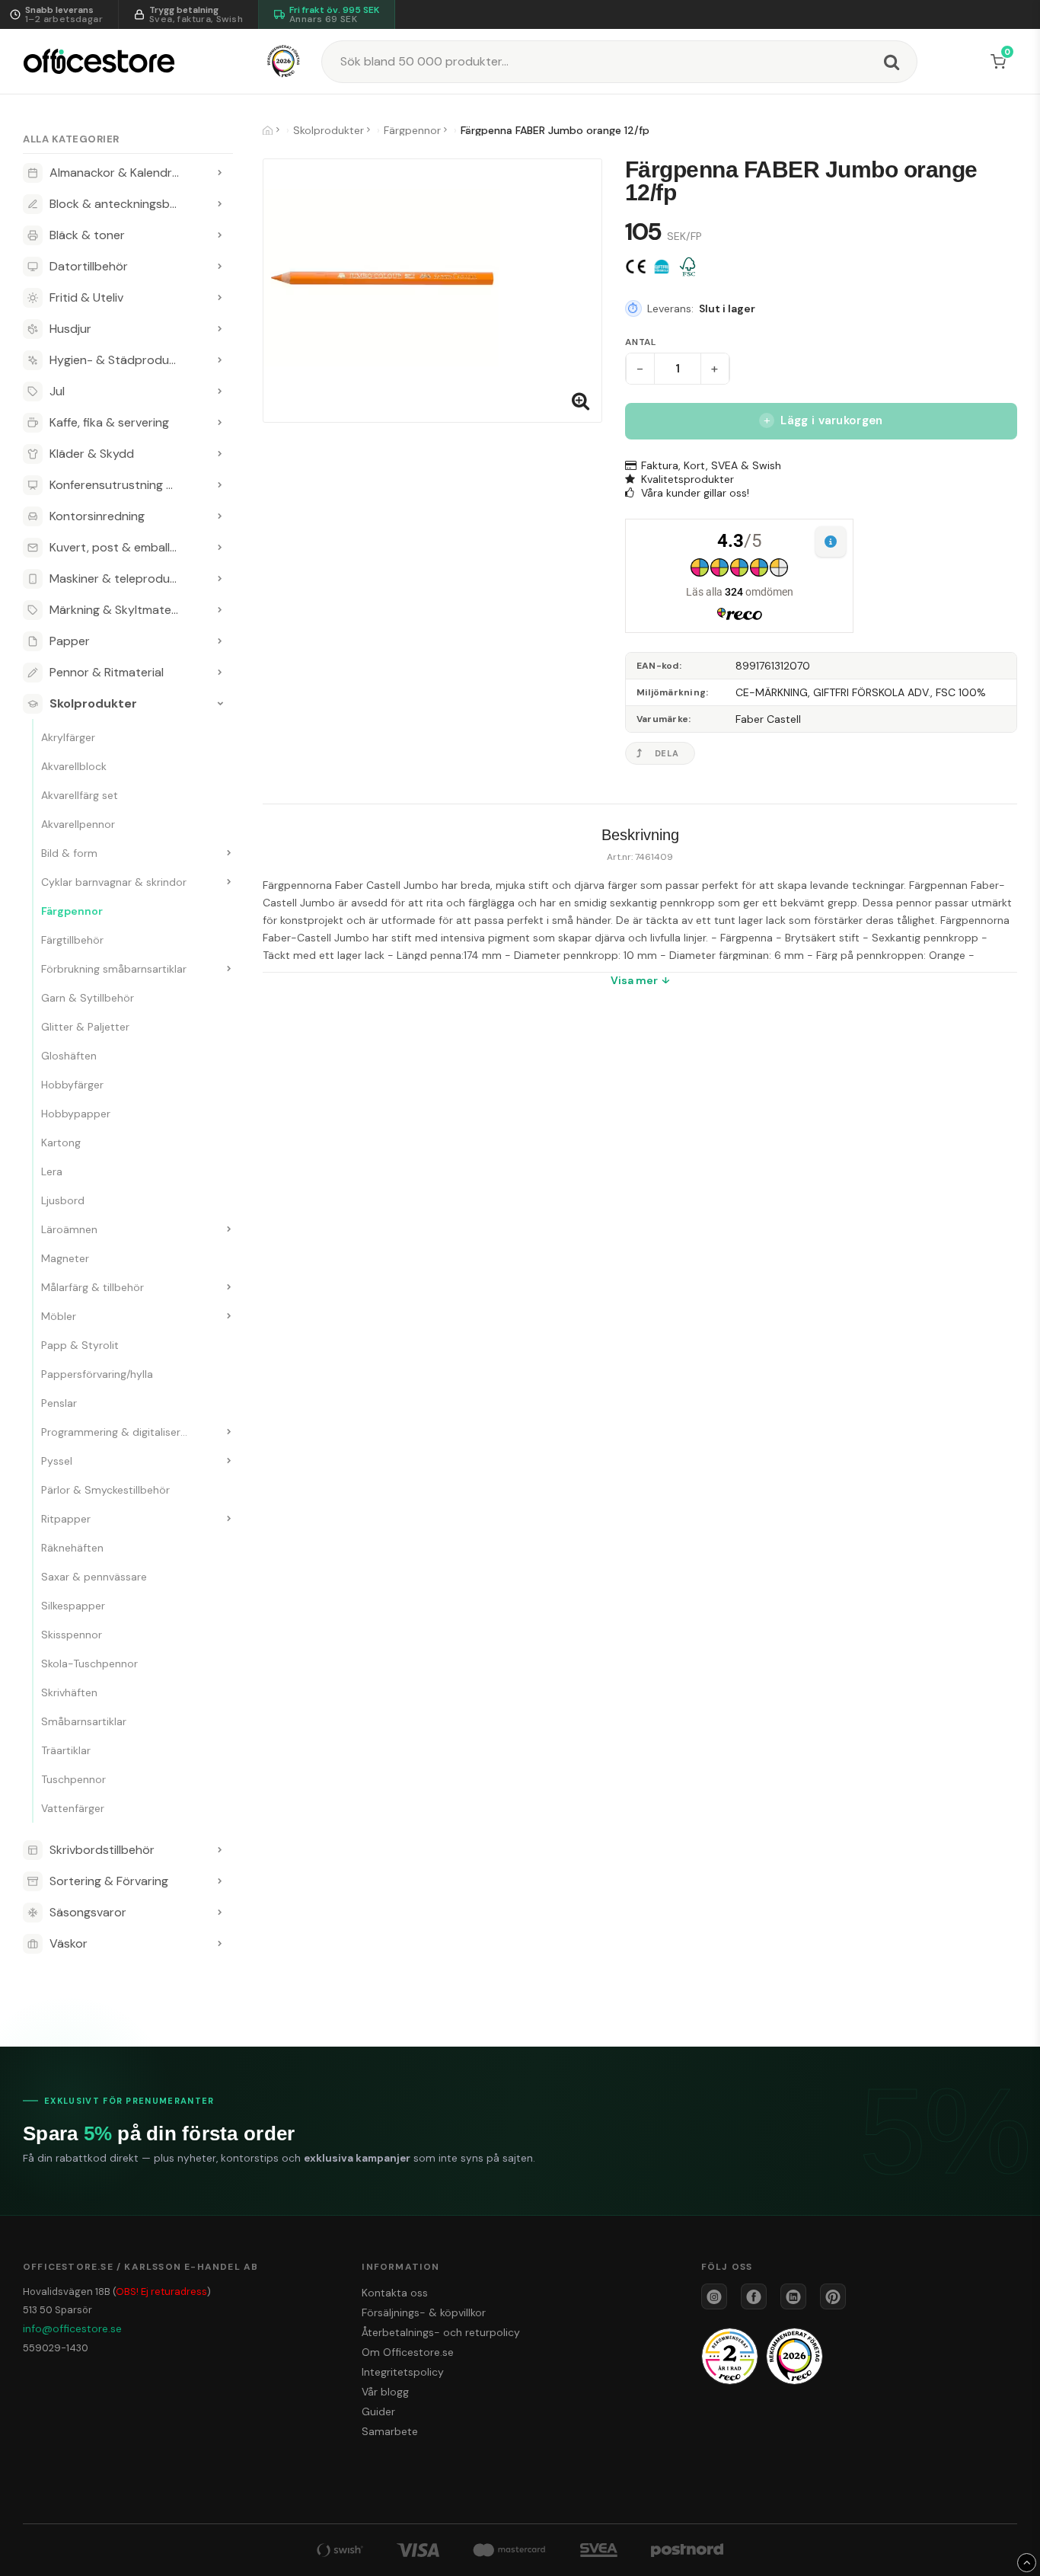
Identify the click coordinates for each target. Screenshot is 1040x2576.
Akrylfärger (68, 737)
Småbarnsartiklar (84, 1721)
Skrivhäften (69, 1692)
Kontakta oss (395, 2293)
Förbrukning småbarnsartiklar (114, 969)
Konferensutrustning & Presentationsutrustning (128, 485)
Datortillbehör (89, 266)
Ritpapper (66, 1519)
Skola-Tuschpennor (89, 1664)
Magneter (65, 1258)
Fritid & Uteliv (86, 297)
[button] (1001, 62)
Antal (641, 342)
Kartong (61, 1143)
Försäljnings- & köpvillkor (424, 2312)
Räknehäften (72, 1548)
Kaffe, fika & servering (109, 422)
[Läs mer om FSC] (687, 267)
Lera (52, 1171)
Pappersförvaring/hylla (97, 1374)
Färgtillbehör (72, 940)
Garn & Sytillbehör (88, 998)
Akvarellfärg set (80, 795)
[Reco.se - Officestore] (284, 61)
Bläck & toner (87, 235)
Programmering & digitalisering (118, 1432)
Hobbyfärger (72, 1085)
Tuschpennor (73, 1779)
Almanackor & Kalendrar (116, 173)
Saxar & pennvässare (94, 1577)
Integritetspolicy (403, 2372)
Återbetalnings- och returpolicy (441, 2332)
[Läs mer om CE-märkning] (636, 267)
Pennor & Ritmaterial (107, 672)
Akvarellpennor (78, 824)
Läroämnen (69, 1229)
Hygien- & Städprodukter (121, 360)
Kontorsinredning (97, 516)
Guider (378, 2411)
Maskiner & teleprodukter (121, 578)
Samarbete (390, 2431)
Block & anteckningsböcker (125, 204)
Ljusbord (63, 1200)
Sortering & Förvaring (109, 1881)
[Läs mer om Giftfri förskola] (662, 267)
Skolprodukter (93, 703)
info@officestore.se (72, 2328)
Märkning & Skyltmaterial (118, 610)
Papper (70, 641)
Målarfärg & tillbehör (93, 1287)
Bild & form (69, 853)
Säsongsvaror (88, 1912)
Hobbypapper (76, 1114)
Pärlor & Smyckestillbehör (105, 1490)
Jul (57, 391)
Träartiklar (66, 1750)
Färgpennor (72, 911)
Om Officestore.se (408, 2352)
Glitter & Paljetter (85, 1027)
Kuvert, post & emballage (120, 547)
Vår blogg (385, 2392)
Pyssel (57, 1461)
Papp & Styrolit (80, 1345)
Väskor (69, 1943)
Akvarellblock (74, 766)
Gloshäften (69, 1056)
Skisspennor (72, 1635)
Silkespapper (73, 1606)
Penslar (59, 1403)
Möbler (59, 1316)
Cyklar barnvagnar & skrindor (114, 882)
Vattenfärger (73, 1808)
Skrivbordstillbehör (102, 1850)
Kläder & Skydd (92, 454)
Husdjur (70, 329)
